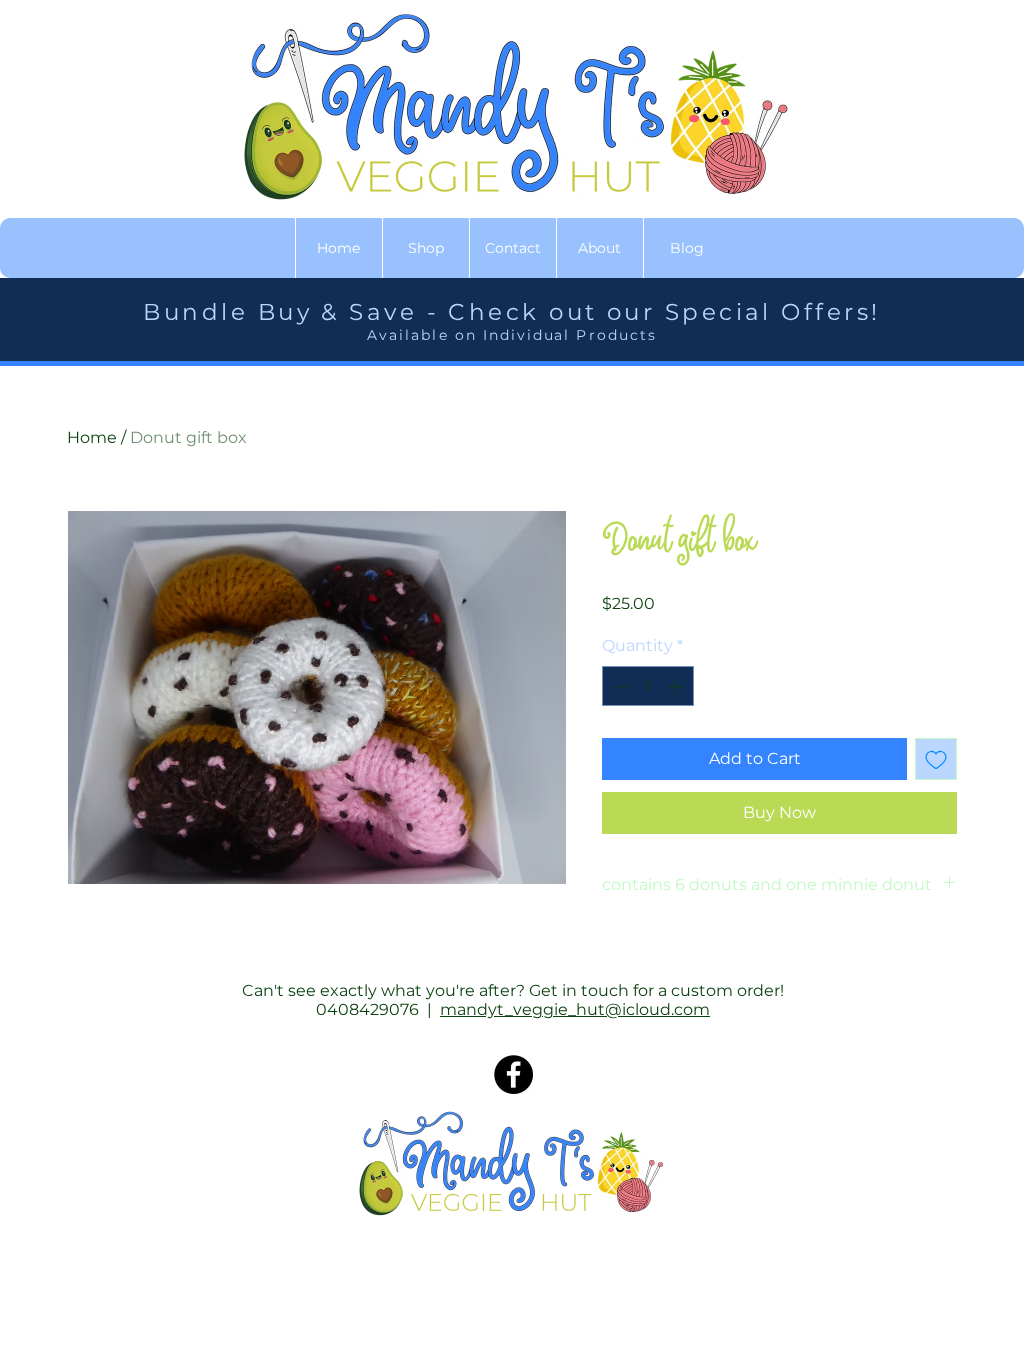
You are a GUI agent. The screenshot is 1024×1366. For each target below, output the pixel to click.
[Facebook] (513, 1074)
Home (92, 437)
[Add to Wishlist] (936, 759)
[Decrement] (619, 686)
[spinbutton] (648, 686)
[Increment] (677, 686)
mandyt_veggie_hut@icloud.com (575, 1009)
